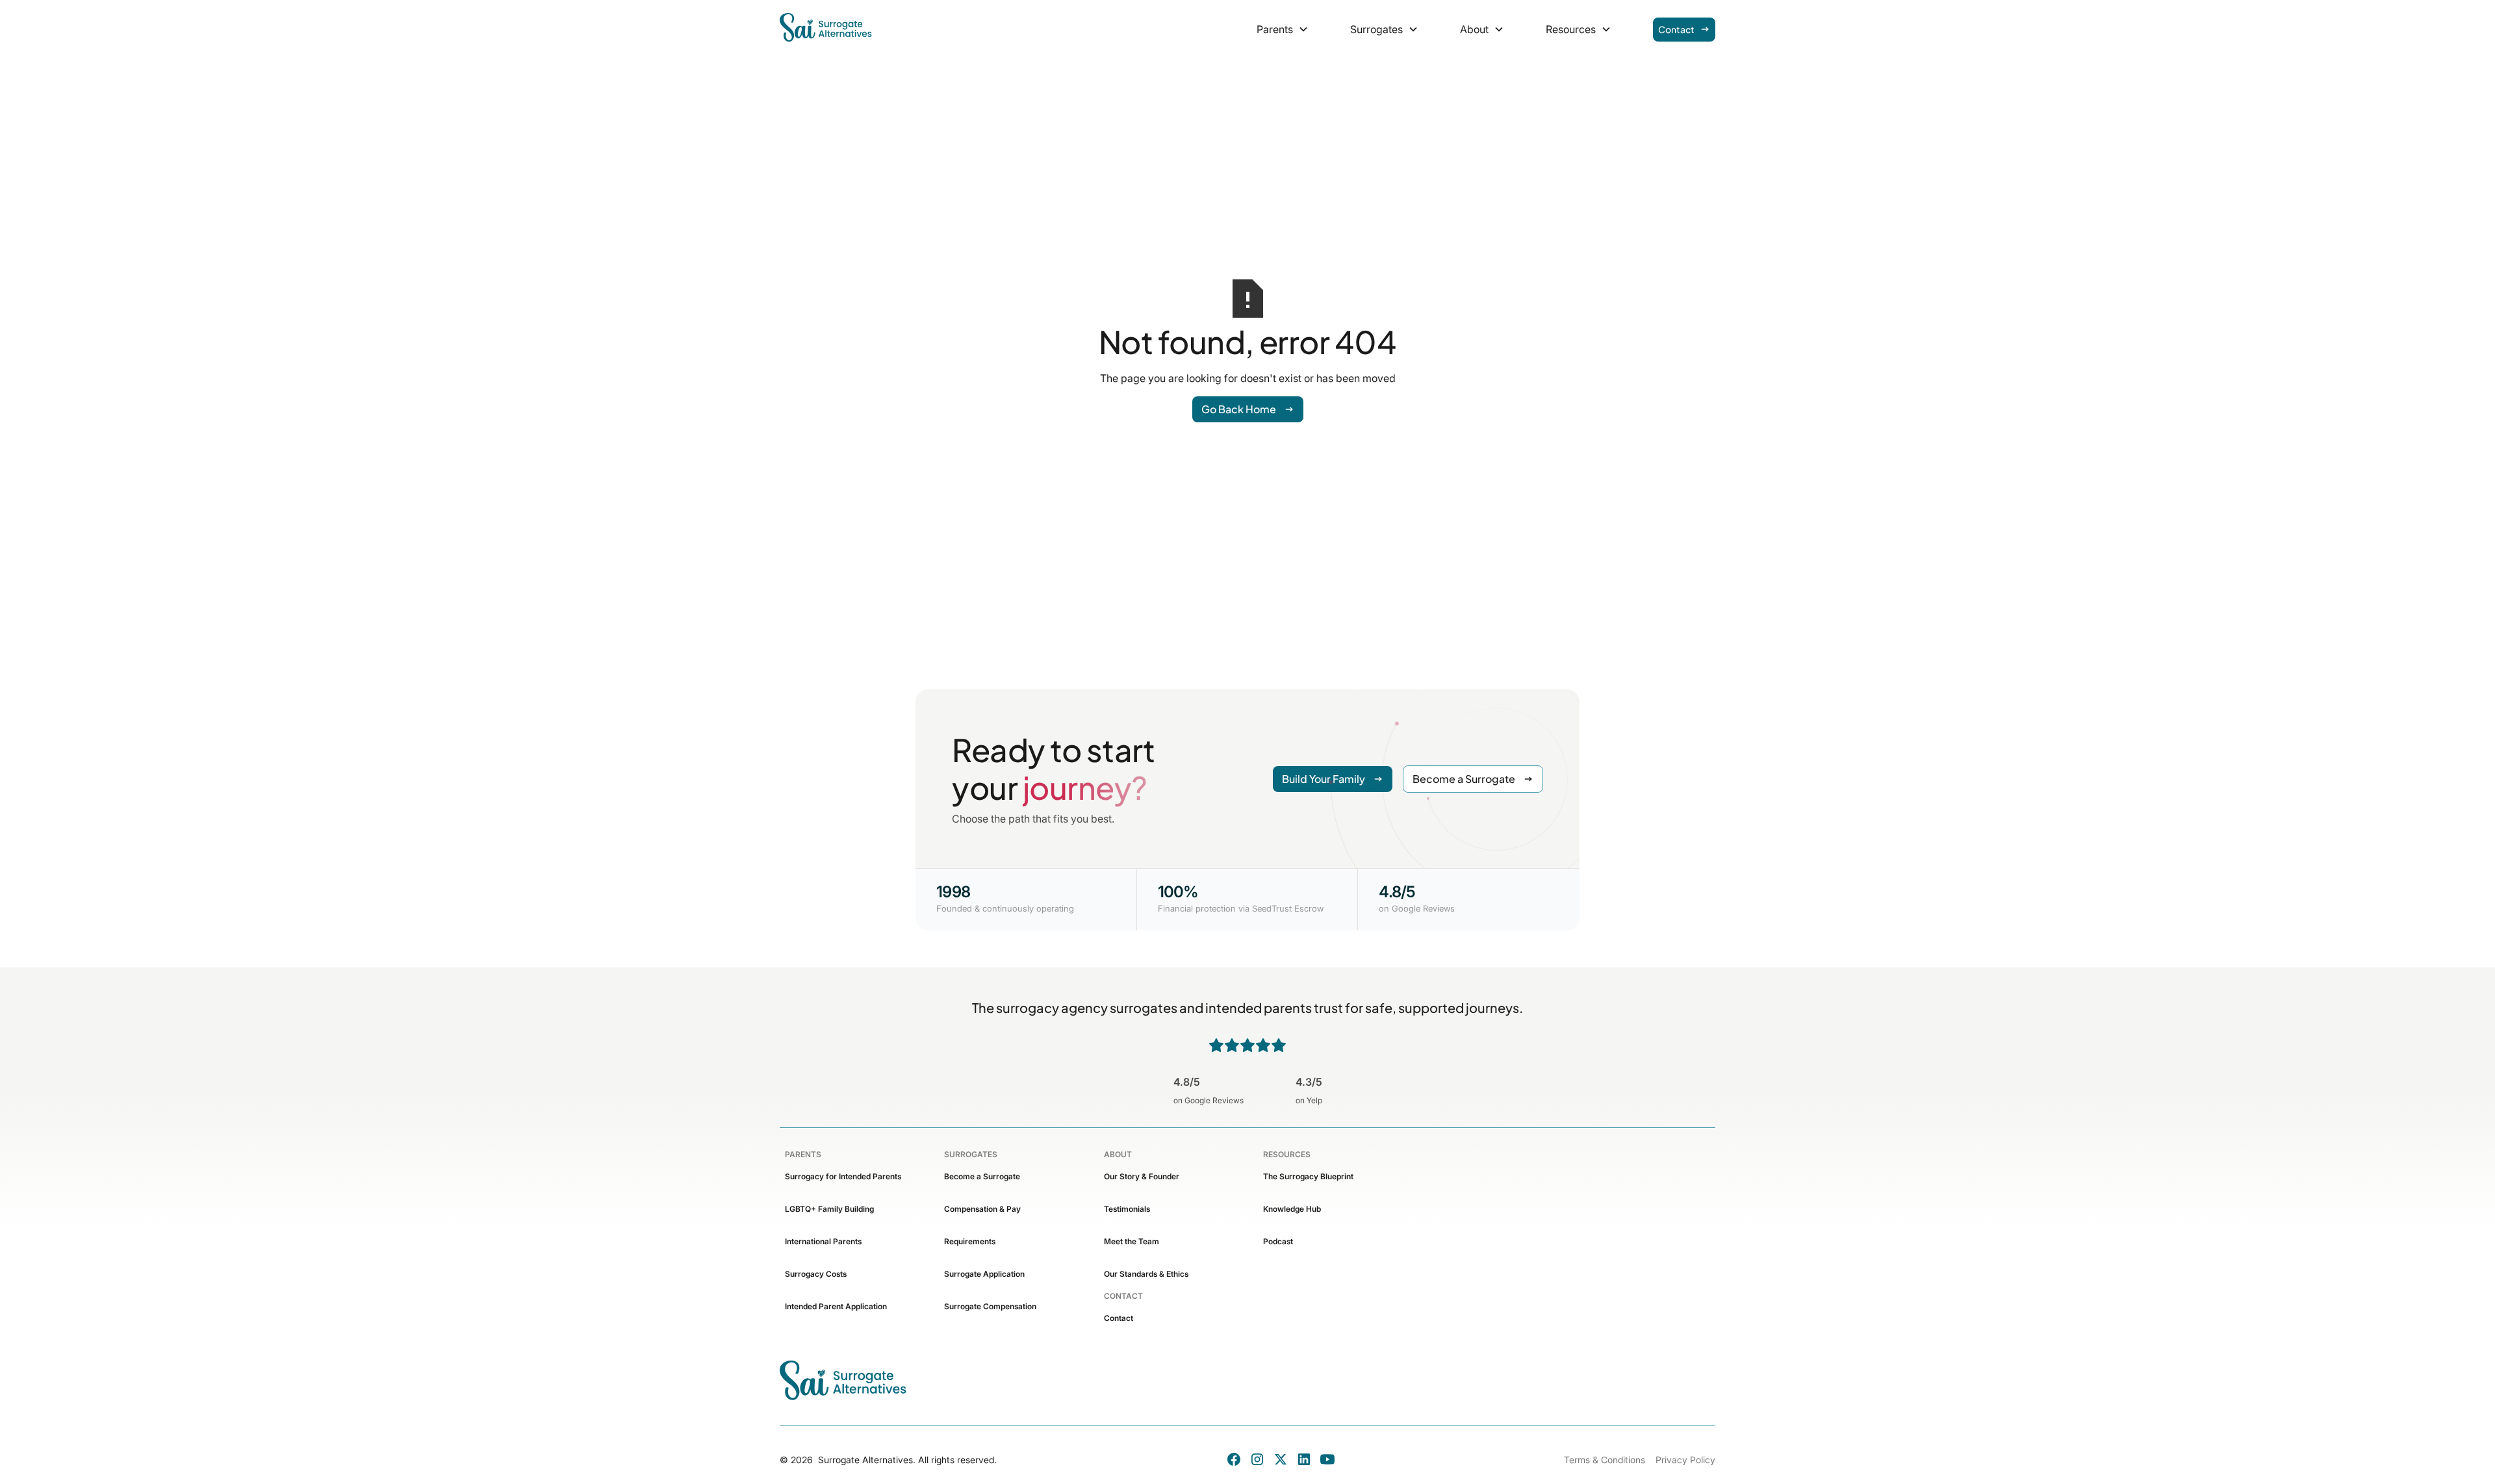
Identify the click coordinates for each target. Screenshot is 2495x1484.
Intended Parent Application (836, 1306)
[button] (1283, 29)
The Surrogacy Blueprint (1308, 1176)
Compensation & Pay (982, 1209)
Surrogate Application (984, 1274)
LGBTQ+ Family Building (829, 1209)
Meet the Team (1132, 1241)
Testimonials (1127, 1209)
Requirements (970, 1241)
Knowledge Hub (1292, 1209)
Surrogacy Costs (816, 1274)
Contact (1119, 1318)
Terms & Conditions (1605, 1460)
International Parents (823, 1241)
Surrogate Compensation (990, 1306)
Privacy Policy (1685, 1460)
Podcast (1278, 1241)
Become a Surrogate (982, 1176)
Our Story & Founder (1142, 1176)
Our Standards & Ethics (1146, 1274)
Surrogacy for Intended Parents (843, 1176)
